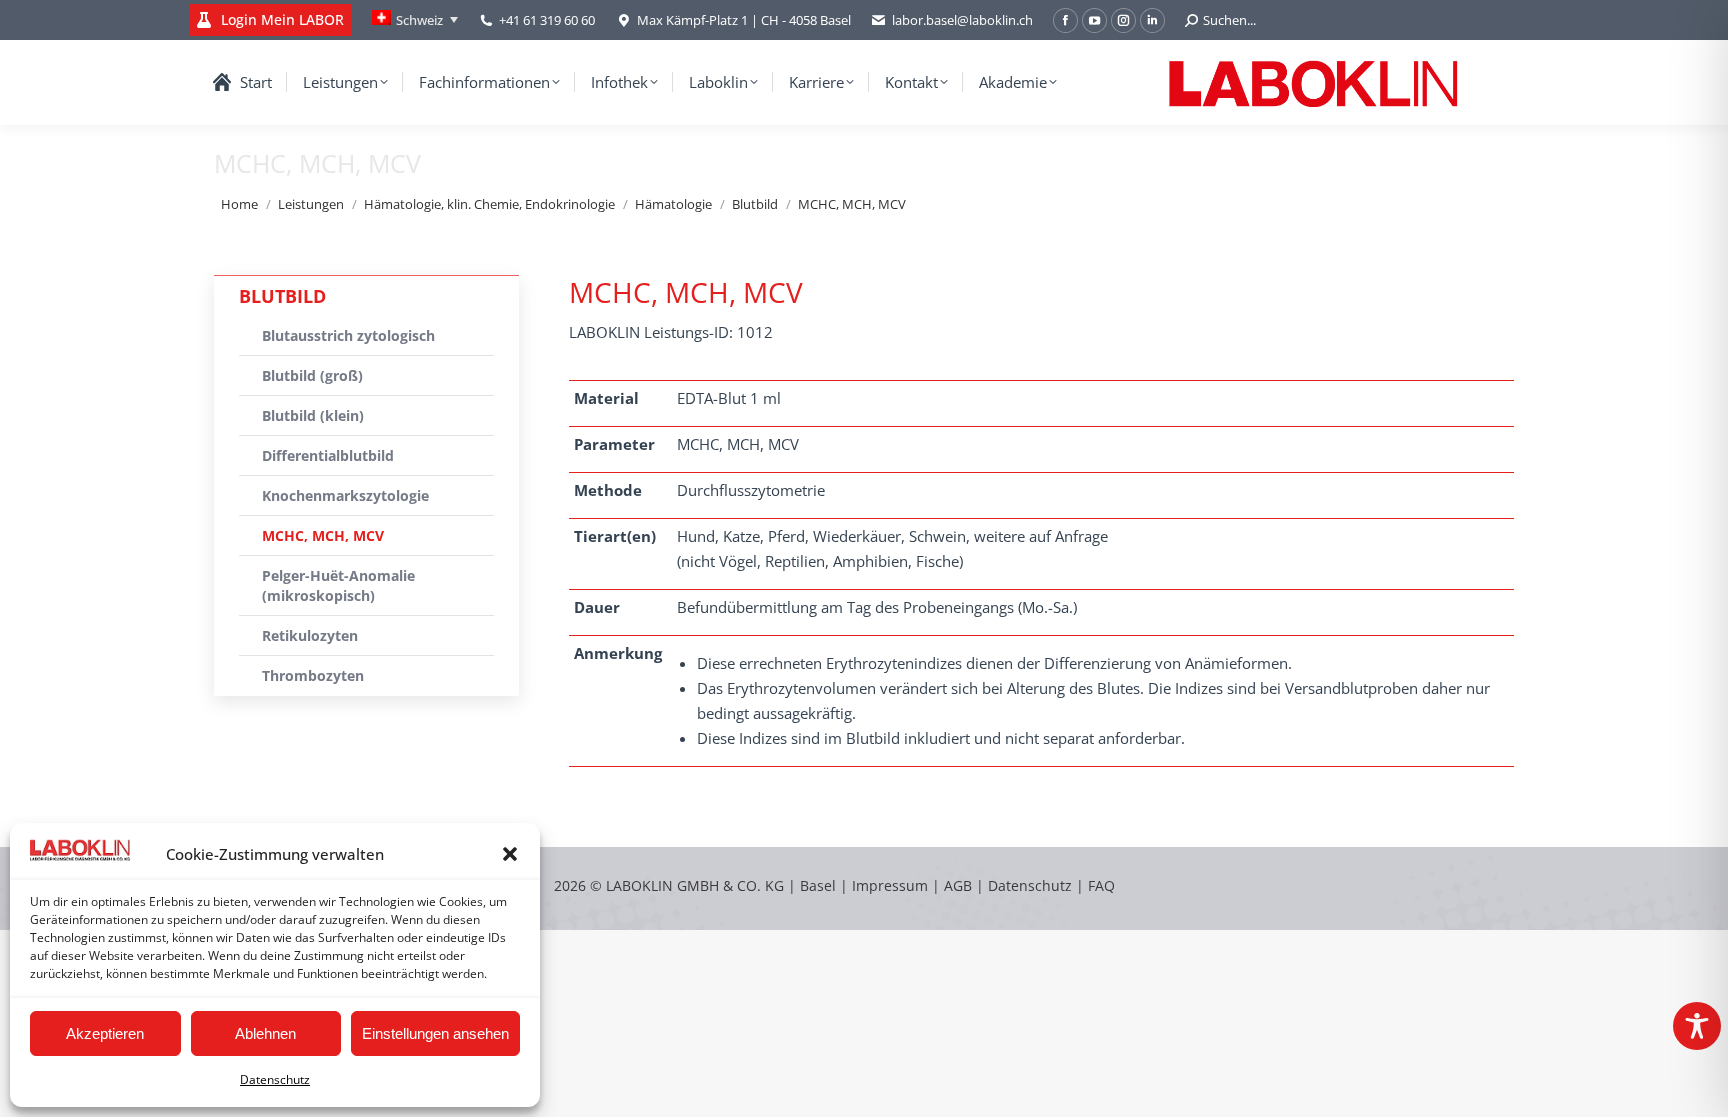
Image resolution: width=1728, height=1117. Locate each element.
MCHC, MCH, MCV (323, 535)
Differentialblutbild (328, 455)
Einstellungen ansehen (435, 1033)
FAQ (1101, 885)
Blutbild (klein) (313, 415)
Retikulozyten (310, 635)
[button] (510, 854)
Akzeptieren (105, 1033)
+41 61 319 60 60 (547, 20)
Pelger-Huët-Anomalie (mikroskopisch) (338, 585)
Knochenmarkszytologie (345, 495)
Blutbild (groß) (312, 375)
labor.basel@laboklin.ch (962, 20)
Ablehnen (265, 1033)
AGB (960, 885)
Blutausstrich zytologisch (348, 335)
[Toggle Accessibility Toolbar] (1697, 1026)
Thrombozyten (313, 675)
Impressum (890, 885)
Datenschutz (275, 1079)
